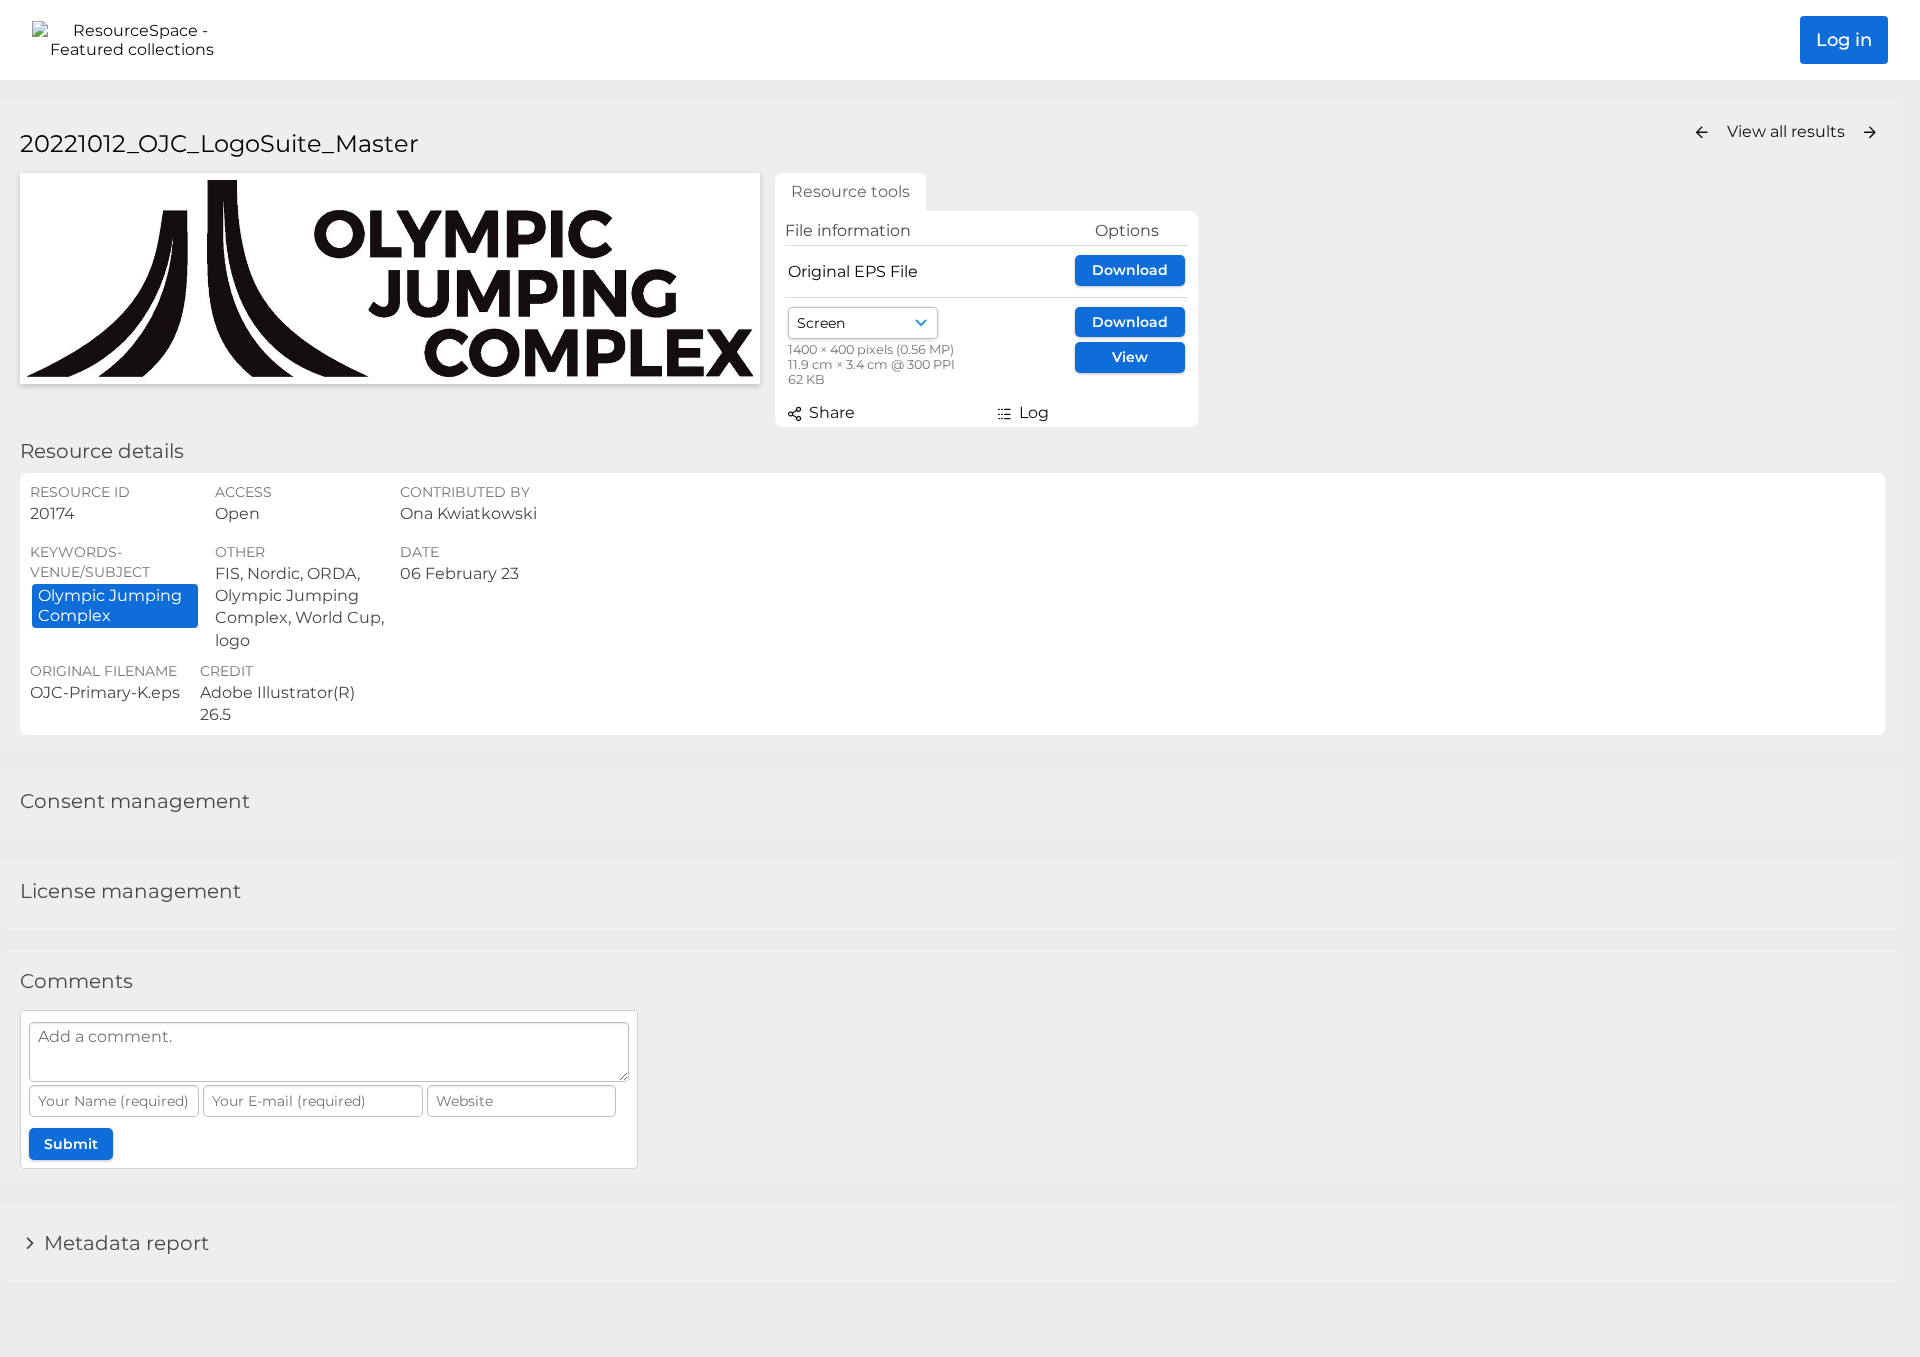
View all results (1788, 131)
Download (1130, 270)
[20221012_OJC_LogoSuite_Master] (390, 278)
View (1130, 357)
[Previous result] (1702, 133)
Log (1032, 412)
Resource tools (850, 191)
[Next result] (1870, 133)
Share (830, 412)
